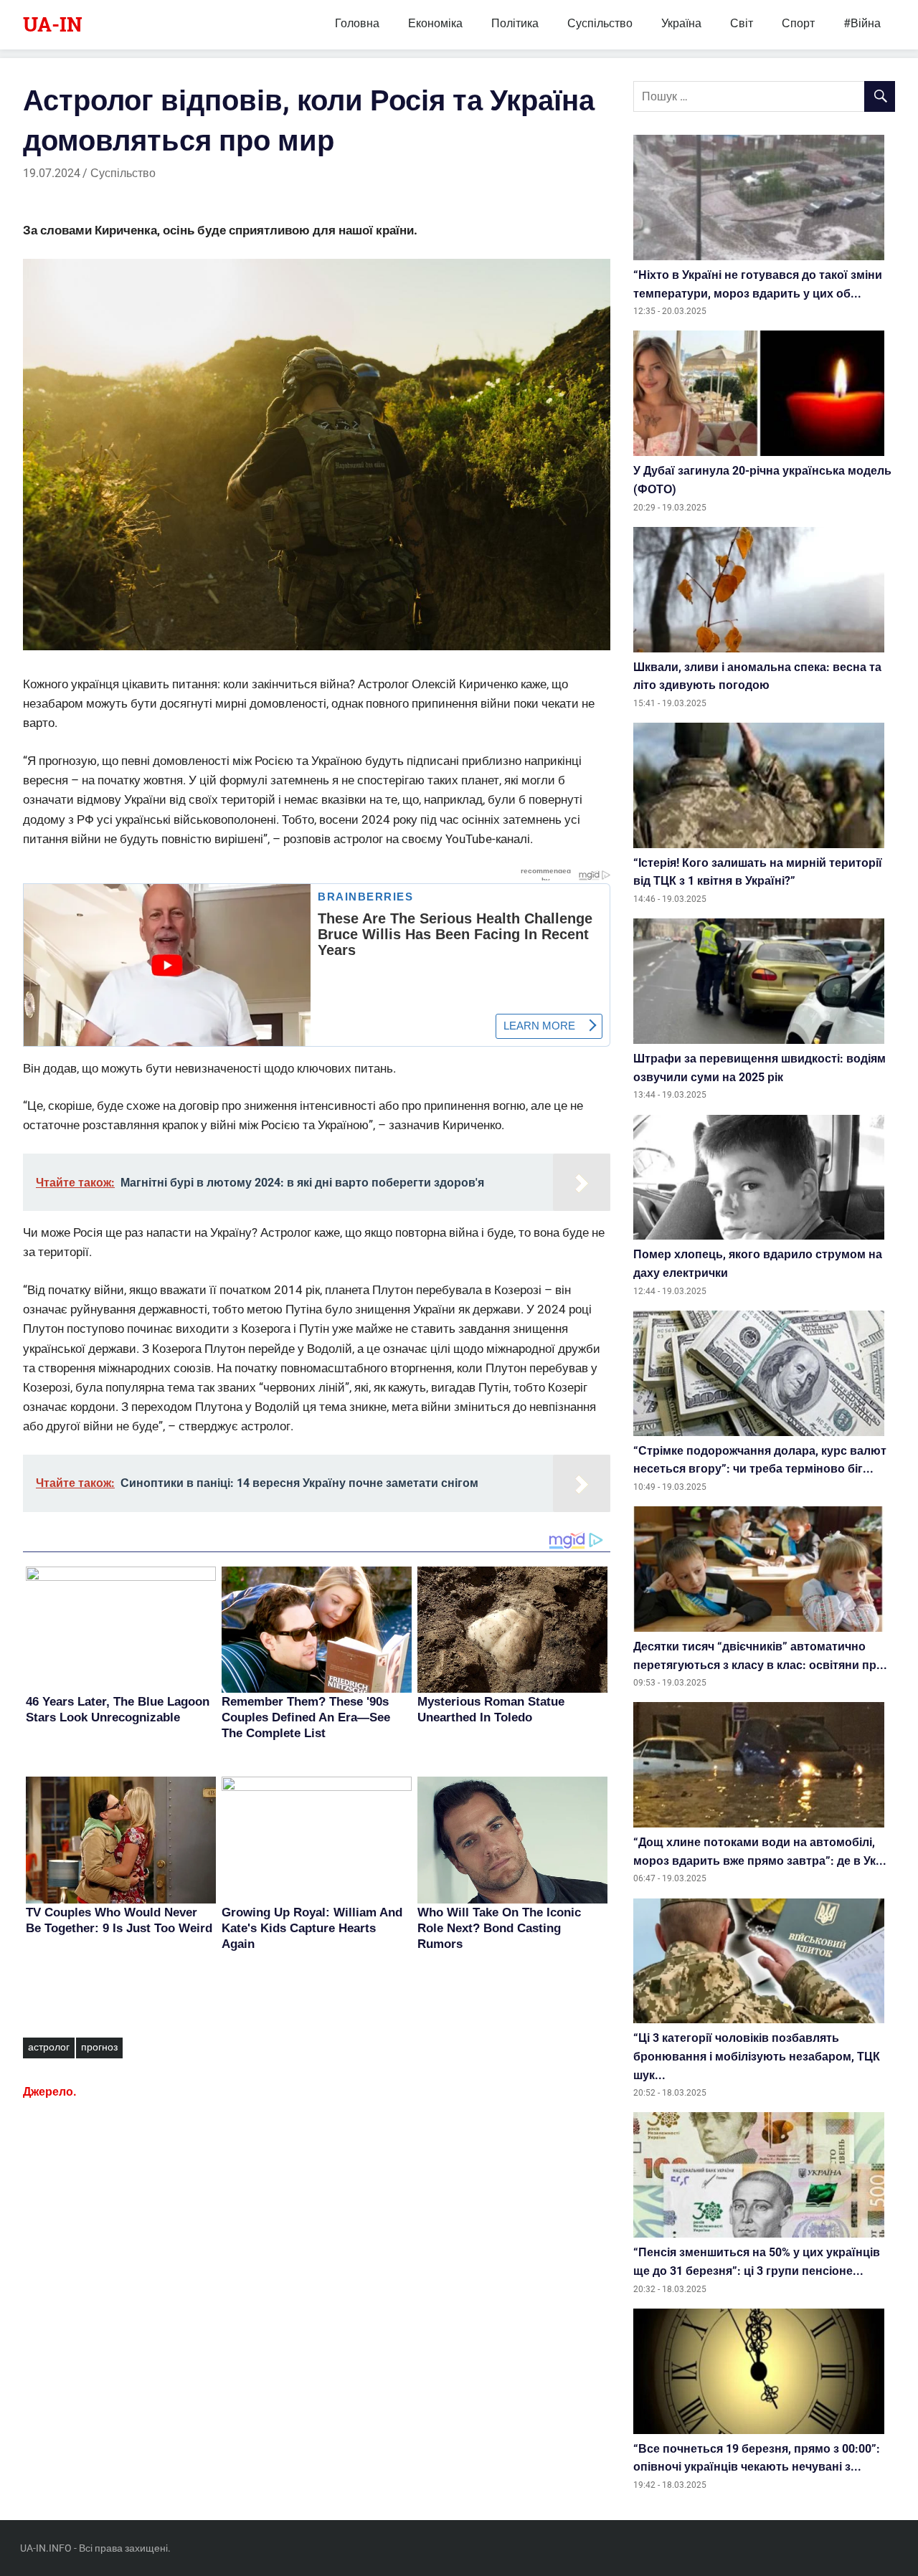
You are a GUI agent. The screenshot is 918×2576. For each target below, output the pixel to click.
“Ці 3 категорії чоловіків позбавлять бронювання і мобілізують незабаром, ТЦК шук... (757, 2056)
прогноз (99, 2047)
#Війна (862, 23)
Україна (681, 23)
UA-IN (53, 24)
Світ (742, 23)
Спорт (798, 23)
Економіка (435, 23)
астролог (49, 2047)
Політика (515, 23)
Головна (357, 23)
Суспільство (600, 23)
